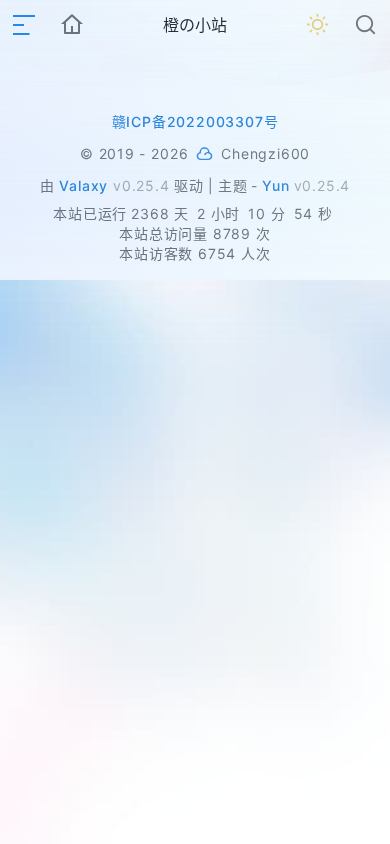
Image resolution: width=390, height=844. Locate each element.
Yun (275, 185)
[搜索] (366, 25)
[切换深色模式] (318, 25)
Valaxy (83, 185)
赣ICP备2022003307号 (195, 121)
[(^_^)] (204, 154)
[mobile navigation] (24, 25)
